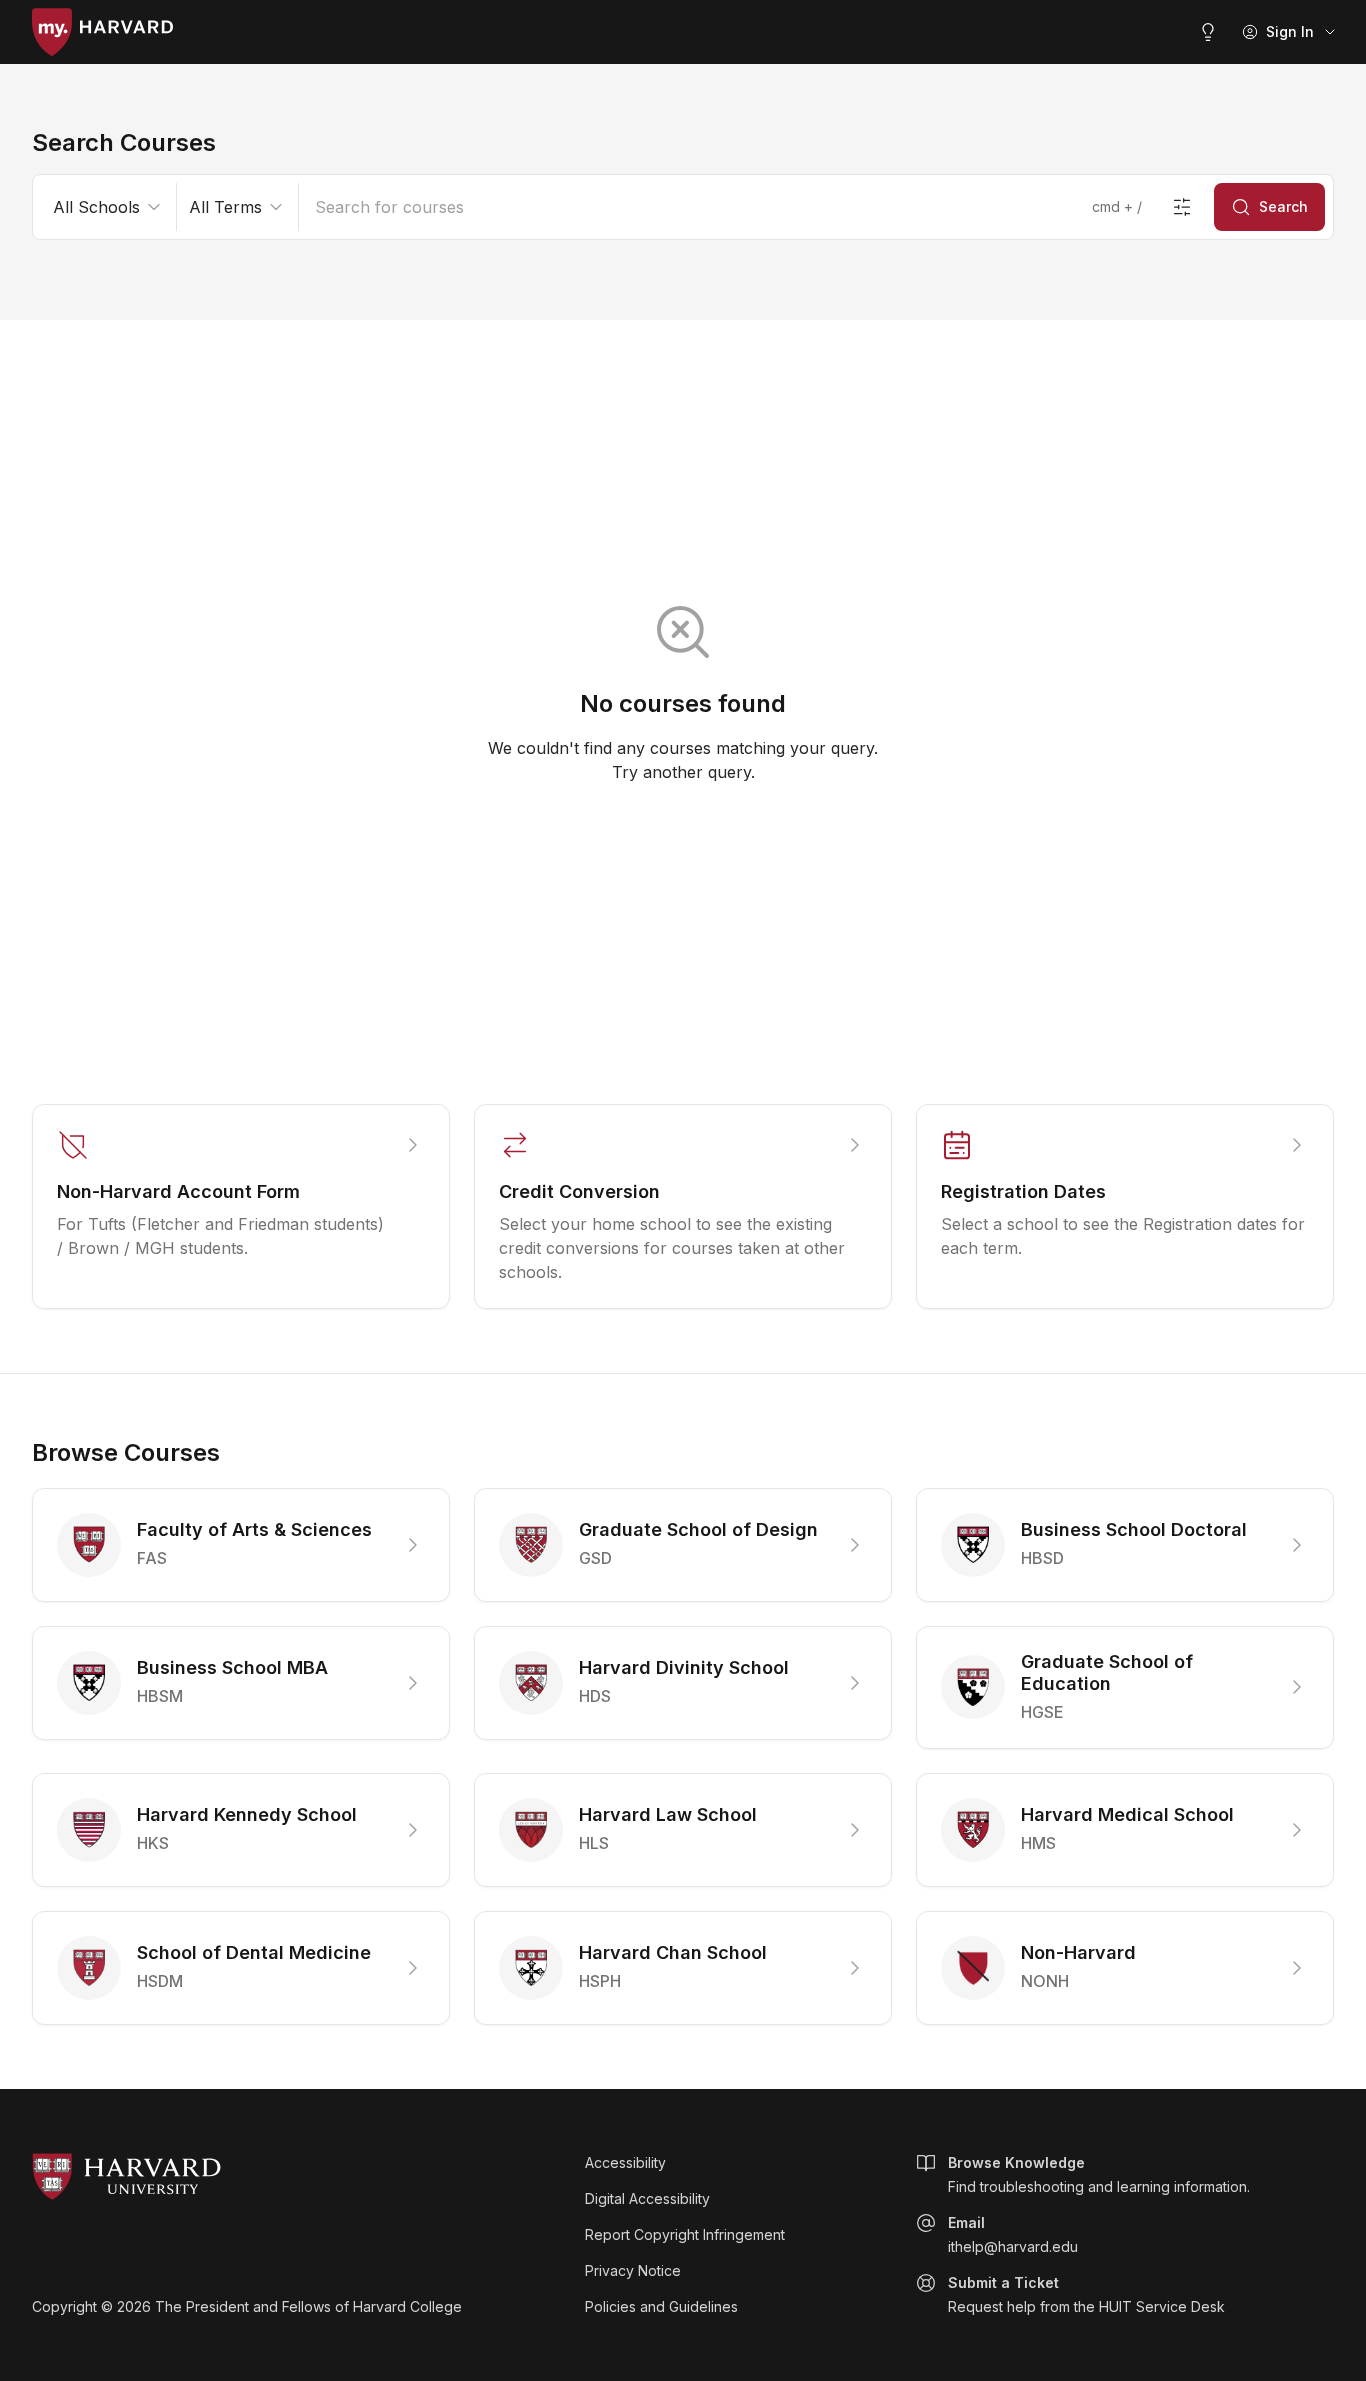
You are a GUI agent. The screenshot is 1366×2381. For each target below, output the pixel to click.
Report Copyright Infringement (685, 2234)
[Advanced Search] (1182, 207)
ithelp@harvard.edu (1013, 2234)
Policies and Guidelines (661, 2306)
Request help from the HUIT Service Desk (1086, 2294)
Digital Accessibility (647, 2198)
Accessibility (625, 2162)
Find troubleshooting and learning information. (1099, 2174)
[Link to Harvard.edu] (296, 2177)
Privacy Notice (633, 2270)
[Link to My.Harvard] (102, 32)
